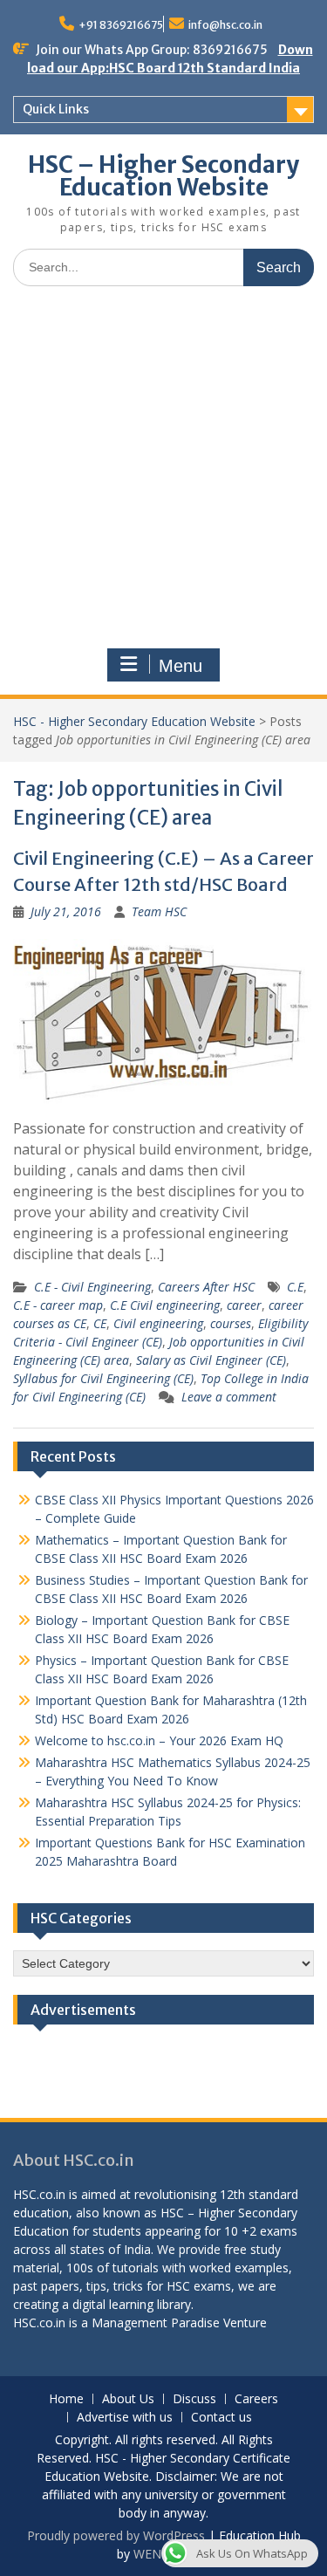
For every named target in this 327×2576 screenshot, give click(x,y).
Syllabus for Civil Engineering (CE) (103, 1378)
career (244, 1305)
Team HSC (159, 911)
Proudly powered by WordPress (116, 2535)
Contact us (221, 2418)
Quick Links (56, 109)
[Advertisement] (163, 472)
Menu (181, 666)
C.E (295, 1287)
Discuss (194, 2399)
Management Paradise (156, 2323)
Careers (256, 2399)
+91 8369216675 (121, 25)
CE (100, 1323)
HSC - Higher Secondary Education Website (134, 721)
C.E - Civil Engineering (92, 1287)
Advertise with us (125, 2418)
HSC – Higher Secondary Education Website (163, 176)
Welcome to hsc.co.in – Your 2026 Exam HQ (159, 1740)
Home (66, 2399)
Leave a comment (229, 1397)
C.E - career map (58, 1305)
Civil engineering (158, 1323)
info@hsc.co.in (225, 25)
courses (231, 1323)
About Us (128, 2399)
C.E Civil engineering (165, 1305)
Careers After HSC (206, 1287)
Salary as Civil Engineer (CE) (211, 1360)
